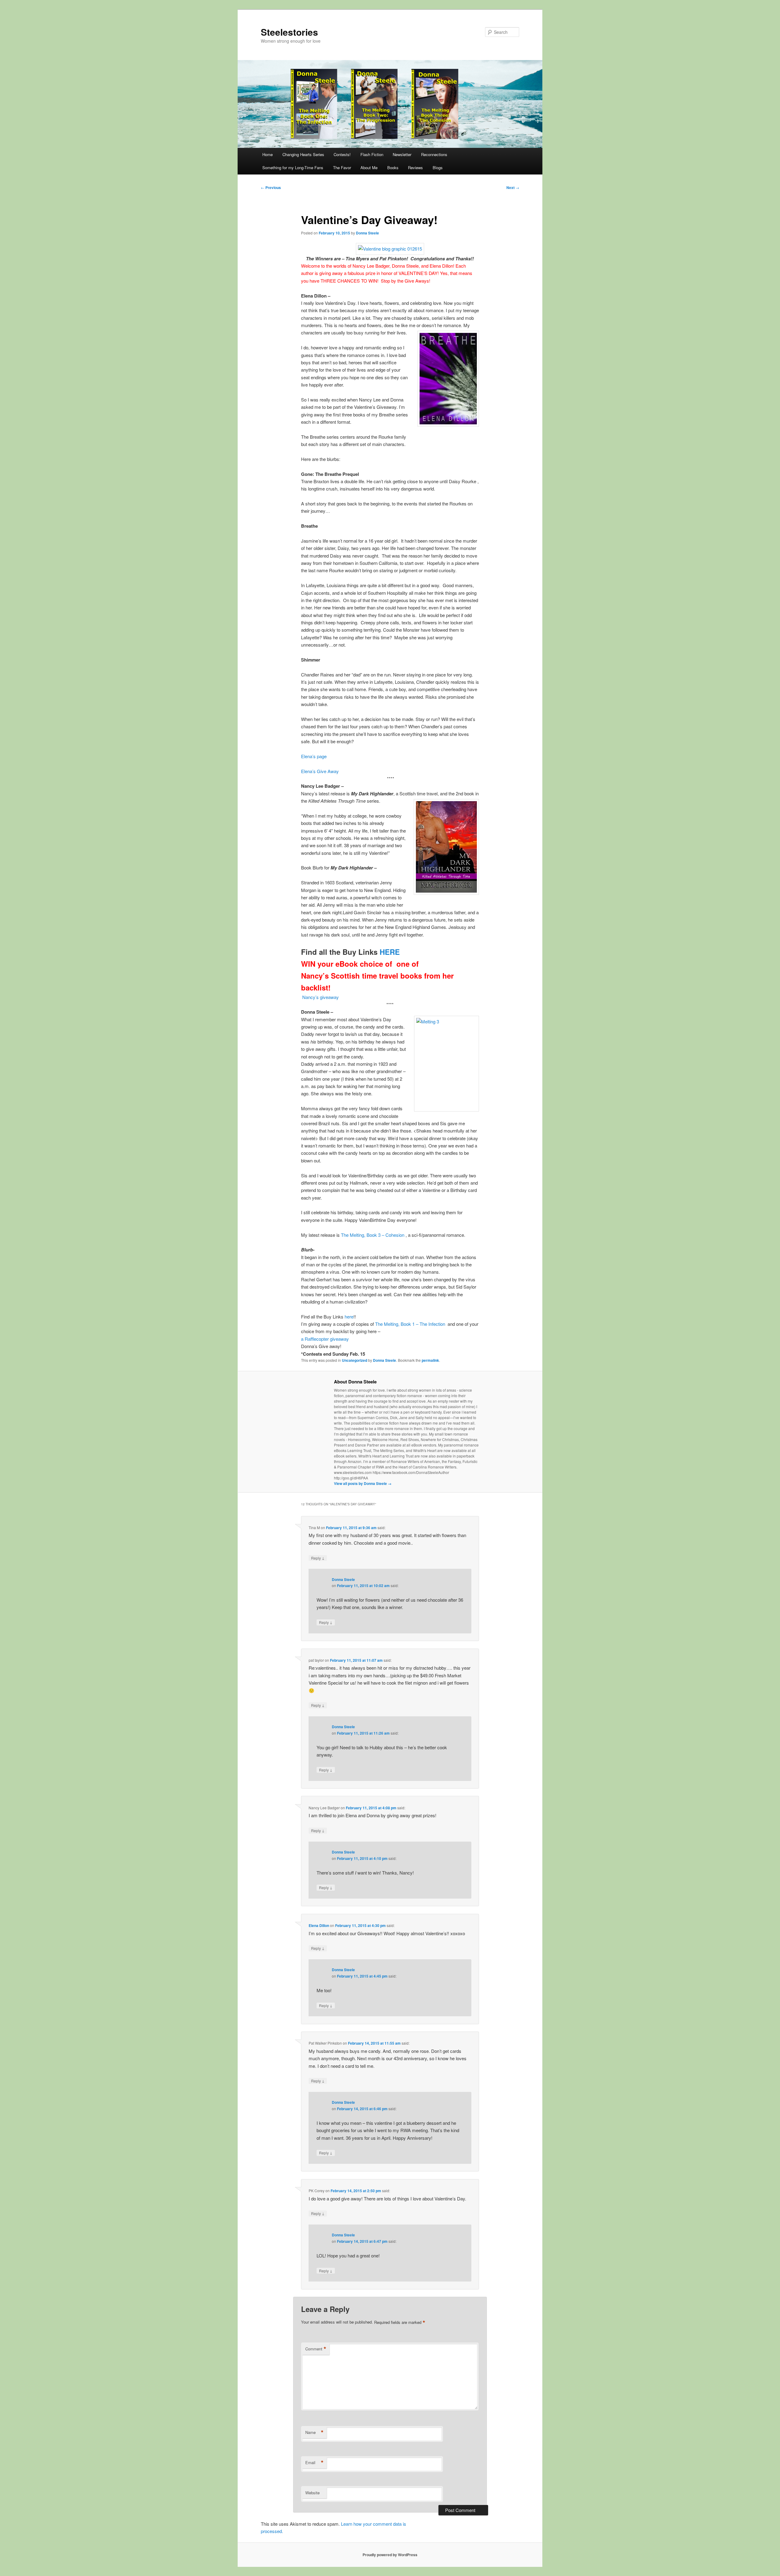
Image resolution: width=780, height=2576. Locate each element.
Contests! (342, 154)
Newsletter (402, 154)
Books (393, 168)
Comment (316, 2349)
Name (314, 2432)
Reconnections (434, 154)
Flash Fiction (372, 154)
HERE (390, 952)
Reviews (415, 168)
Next (513, 187)
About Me (369, 168)
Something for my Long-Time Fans (293, 168)
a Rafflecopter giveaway (325, 1339)
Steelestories (289, 32)
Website (312, 2493)
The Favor (342, 168)
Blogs (438, 168)
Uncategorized (355, 1360)
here (349, 1317)
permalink (430, 1360)
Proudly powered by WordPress (390, 2555)
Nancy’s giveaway (320, 997)
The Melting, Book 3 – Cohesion (373, 1235)
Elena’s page (314, 756)
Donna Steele (367, 233)
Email (314, 2463)
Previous (271, 187)
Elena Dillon (319, 1925)
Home (268, 154)
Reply (318, 1558)
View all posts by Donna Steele (363, 1483)
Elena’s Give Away (321, 771)
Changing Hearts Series (303, 154)
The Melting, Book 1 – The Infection (410, 1324)
